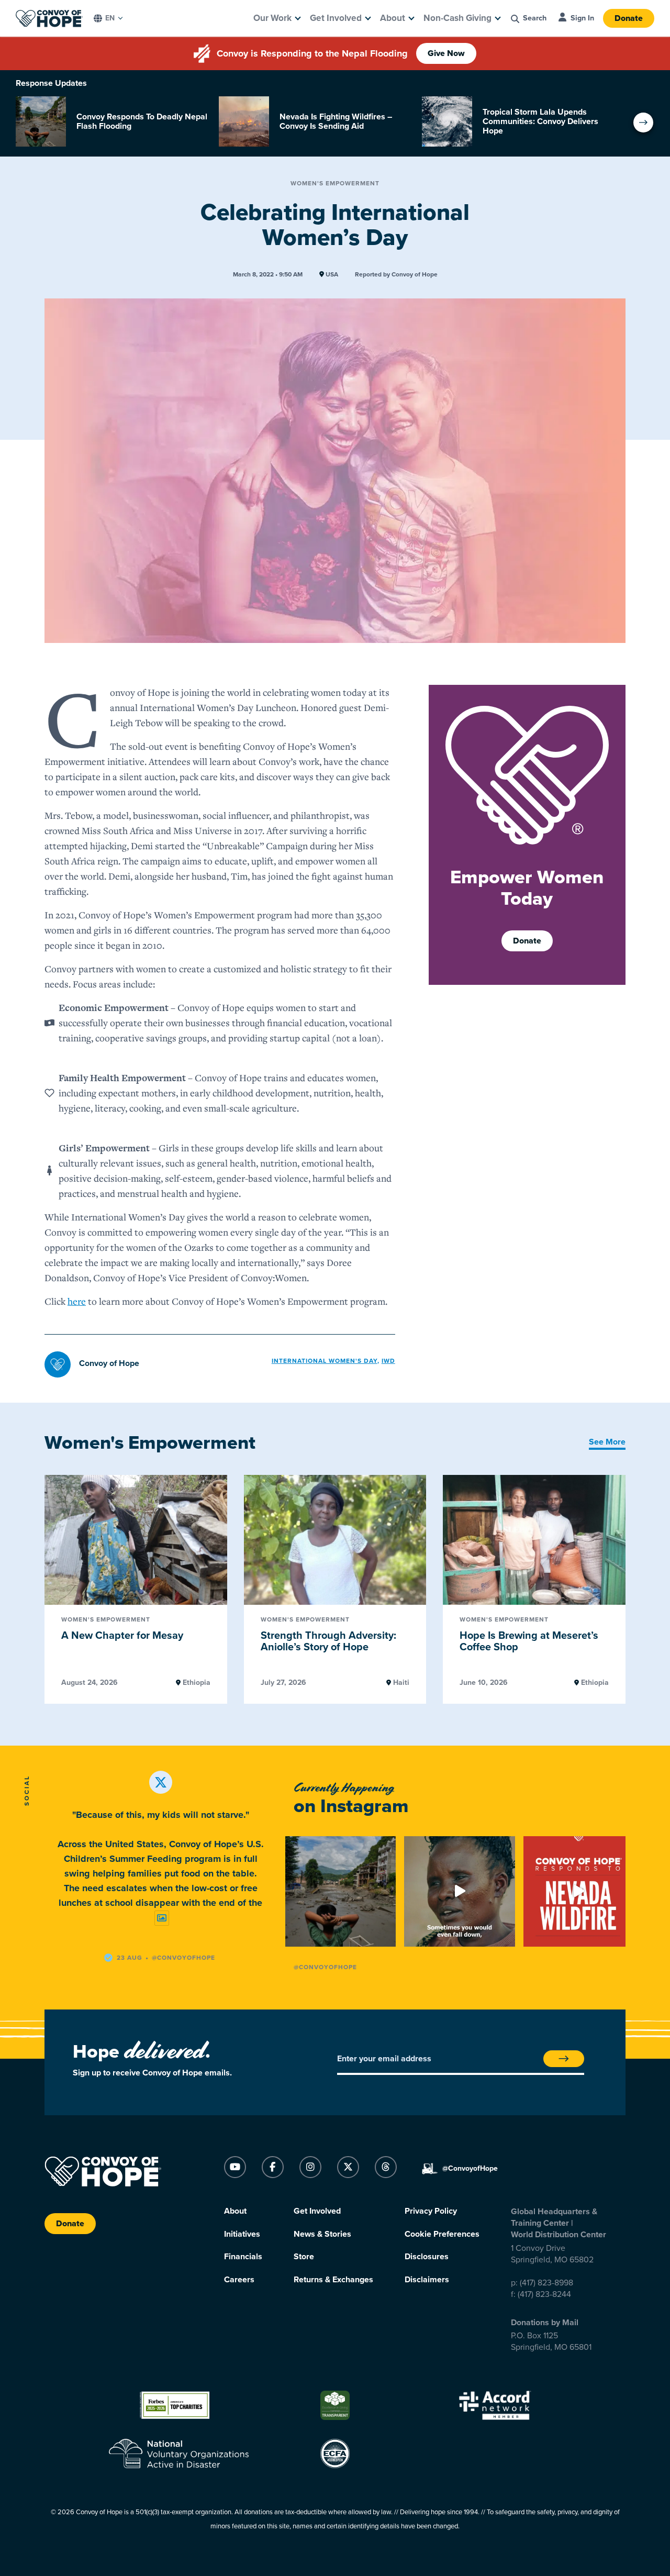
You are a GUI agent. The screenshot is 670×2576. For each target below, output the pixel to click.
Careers (239, 2280)
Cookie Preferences (442, 2234)
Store (304, 2257)
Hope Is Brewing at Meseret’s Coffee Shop (529, 1642)
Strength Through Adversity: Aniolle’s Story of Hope (328, 1642)
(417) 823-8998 (546, 2283)
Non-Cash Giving (457, 18)
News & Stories (322, 2234)
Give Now (446, 53)
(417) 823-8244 (544, 2294)
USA (331, 275)
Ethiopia (196, 1683)
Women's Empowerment (335, 183)
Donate (629, 18)
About (393, 18)
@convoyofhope (183, 1958)
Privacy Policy (431, 2211)
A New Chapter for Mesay (122, 1636)
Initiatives (242, 2234)
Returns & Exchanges (333, 2280)
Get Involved (336, 18)
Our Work (272, 18)
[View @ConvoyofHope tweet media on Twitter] (162, 1918)
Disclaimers (427, 2280)
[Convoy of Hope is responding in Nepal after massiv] (340, 1891)
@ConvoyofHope (325, 1967)
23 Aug (130, 1958)
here (77, 1301)
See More (607, 1442)
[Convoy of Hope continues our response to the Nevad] (579, 1891)
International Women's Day (325, 1361)
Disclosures (427, 2257)
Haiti (400, 1683)
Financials (243, 2257)
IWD (388, 1361)
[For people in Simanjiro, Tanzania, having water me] (459, 1891)
